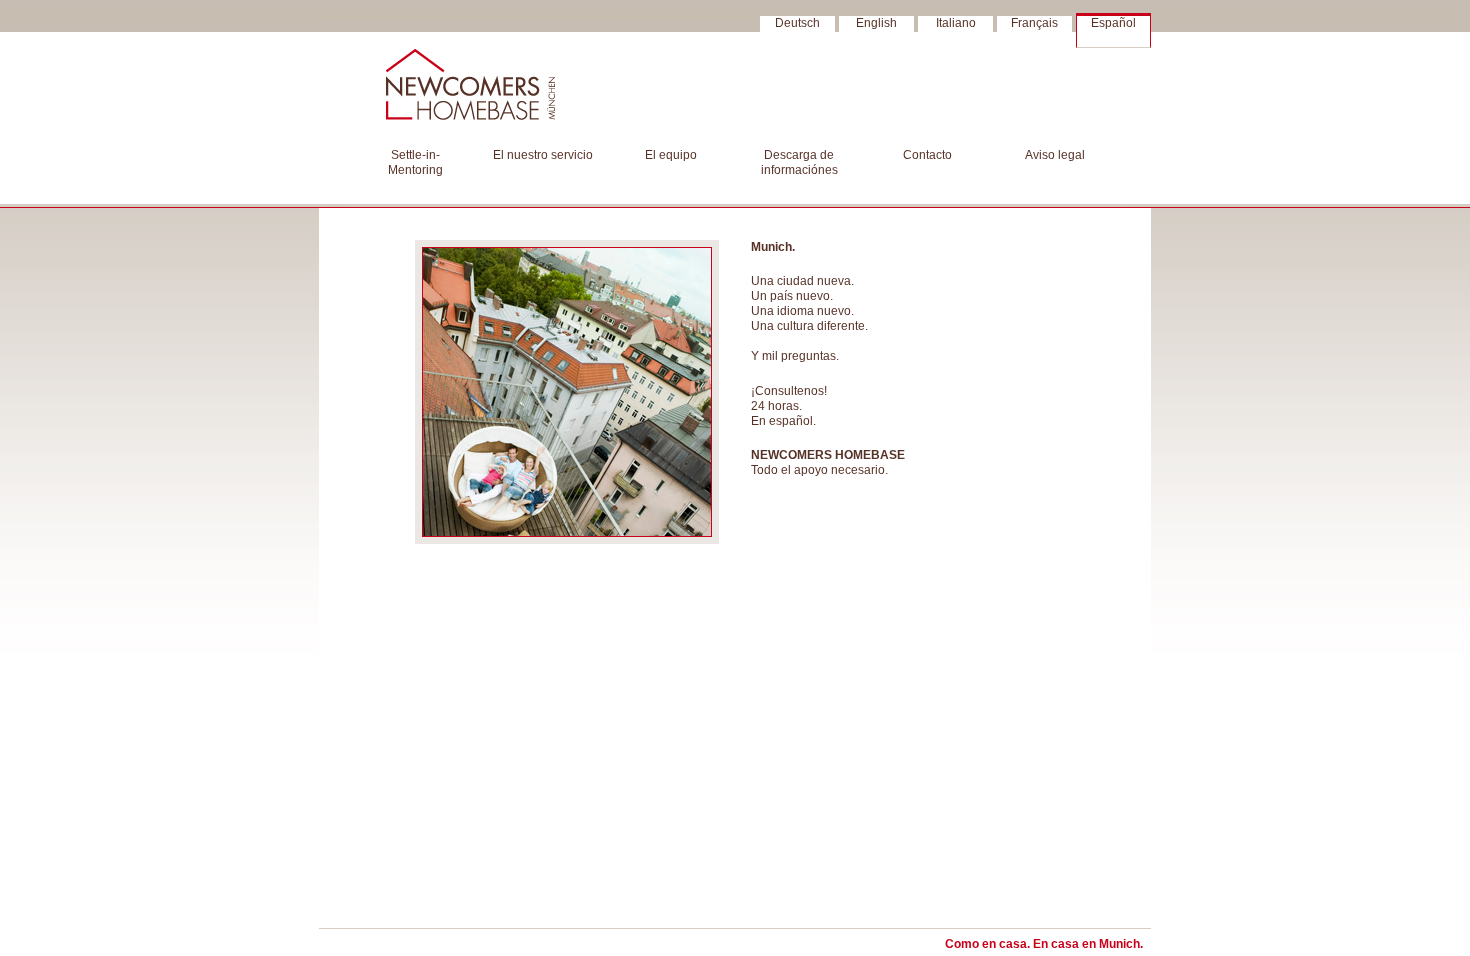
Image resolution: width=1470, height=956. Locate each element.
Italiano (956, 23)
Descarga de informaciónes (799, 162)
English (876, 23)
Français (1034, 23)
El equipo (671, 155)
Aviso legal (1055, 155)
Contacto (927, 155)
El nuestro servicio (543, 155)
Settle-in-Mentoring (415, 162)
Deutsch (797, 23)
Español (1113, 23)
